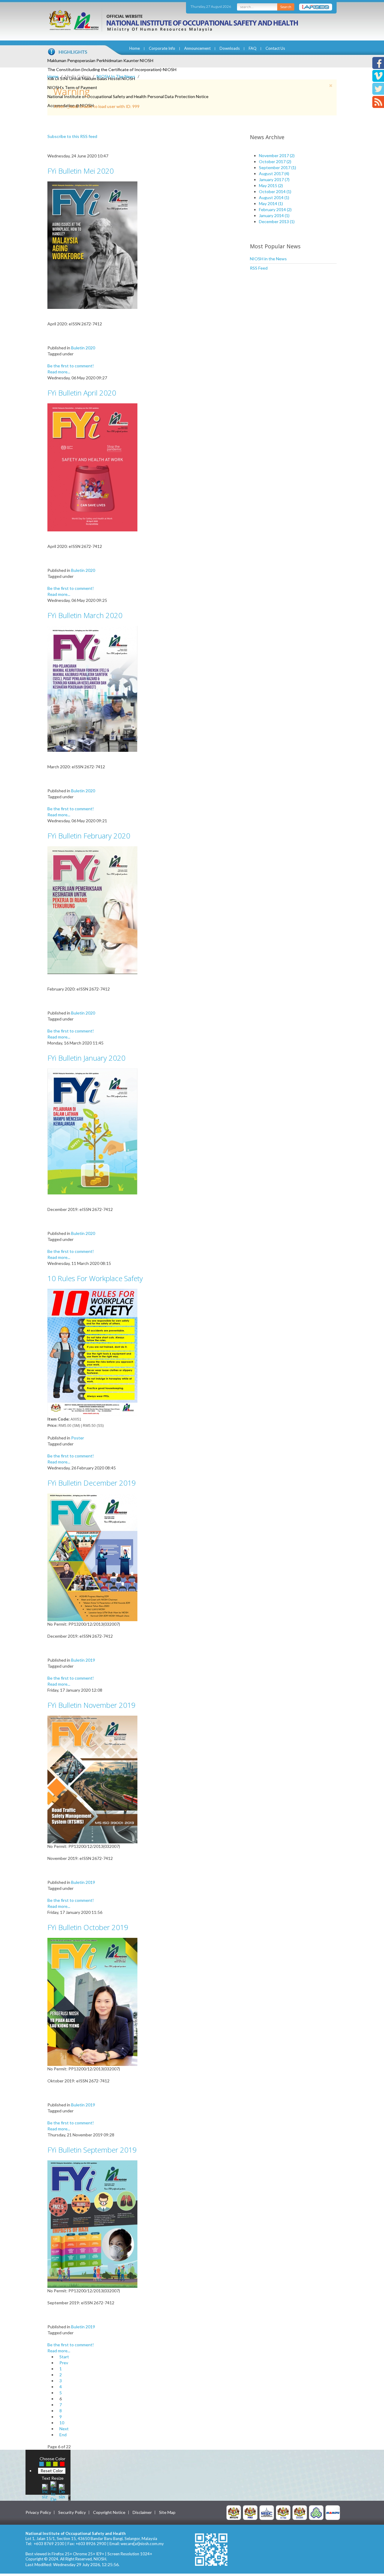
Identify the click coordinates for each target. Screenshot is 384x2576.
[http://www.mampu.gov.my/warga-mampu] (333, 2512)
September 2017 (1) (277, 167)
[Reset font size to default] (53, 2491)
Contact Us (275, 48)
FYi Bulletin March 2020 (85, 615)
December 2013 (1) (277, 221)
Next (64, 2429)
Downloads (230, 48)
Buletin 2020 (83, 348)
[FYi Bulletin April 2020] (92, 467)
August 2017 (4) (274, 173)
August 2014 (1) (274, 197)
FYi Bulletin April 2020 (82, 393)
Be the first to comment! (71, 366)
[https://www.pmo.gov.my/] (250, 2512)
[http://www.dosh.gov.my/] (300, 2512)
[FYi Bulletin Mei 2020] (92, 245)
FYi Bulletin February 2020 (89, 836)
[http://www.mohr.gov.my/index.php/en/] (283, 2512)
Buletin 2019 (83, 1660)
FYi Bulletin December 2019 (92, 1483)
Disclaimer (142, 2512)
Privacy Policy (38, 2512)
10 (62, 2423)
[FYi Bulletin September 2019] (92, 2223)
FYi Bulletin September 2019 (92, 2150)
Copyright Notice (109, 2512)
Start (64, 2357)
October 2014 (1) (275, 191)
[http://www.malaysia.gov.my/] (234, 2512)
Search (286, 7)
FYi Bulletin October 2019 (88, 1927)
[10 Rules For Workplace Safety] (92, 1352)
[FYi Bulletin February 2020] (92, 910)
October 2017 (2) (275, 161)
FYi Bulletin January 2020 (86, 1058)
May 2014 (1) (271, 203)
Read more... (59, 372)
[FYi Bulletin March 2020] (92, 688)
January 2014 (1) (274, 215)
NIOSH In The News (116, 76)
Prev (64, 2363)
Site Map (167, 2512)
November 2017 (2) (277, 155)
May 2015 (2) (271, 185)
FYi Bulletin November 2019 (91, 1705)
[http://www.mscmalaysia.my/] (267, 2512)
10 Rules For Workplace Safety (95, 1278)
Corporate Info (162, 48)
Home (135, 48)
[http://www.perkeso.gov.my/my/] (316, 2512)
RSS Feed (259, 268)
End (63, 2435)
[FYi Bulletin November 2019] (92, 1779)
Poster (78, 1438)
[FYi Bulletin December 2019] (92, 1557)
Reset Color (52, 2471)
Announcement (197, 48)
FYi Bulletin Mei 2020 (81, 171)
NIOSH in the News (268, 259)
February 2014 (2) (275, 209)
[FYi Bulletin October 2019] (92, 2001)
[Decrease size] (62, 2491)
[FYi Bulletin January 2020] (92, 1131)
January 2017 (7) (274, 179)
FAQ (253, 48)
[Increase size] (45, 2491)
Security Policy (72, 2512)
